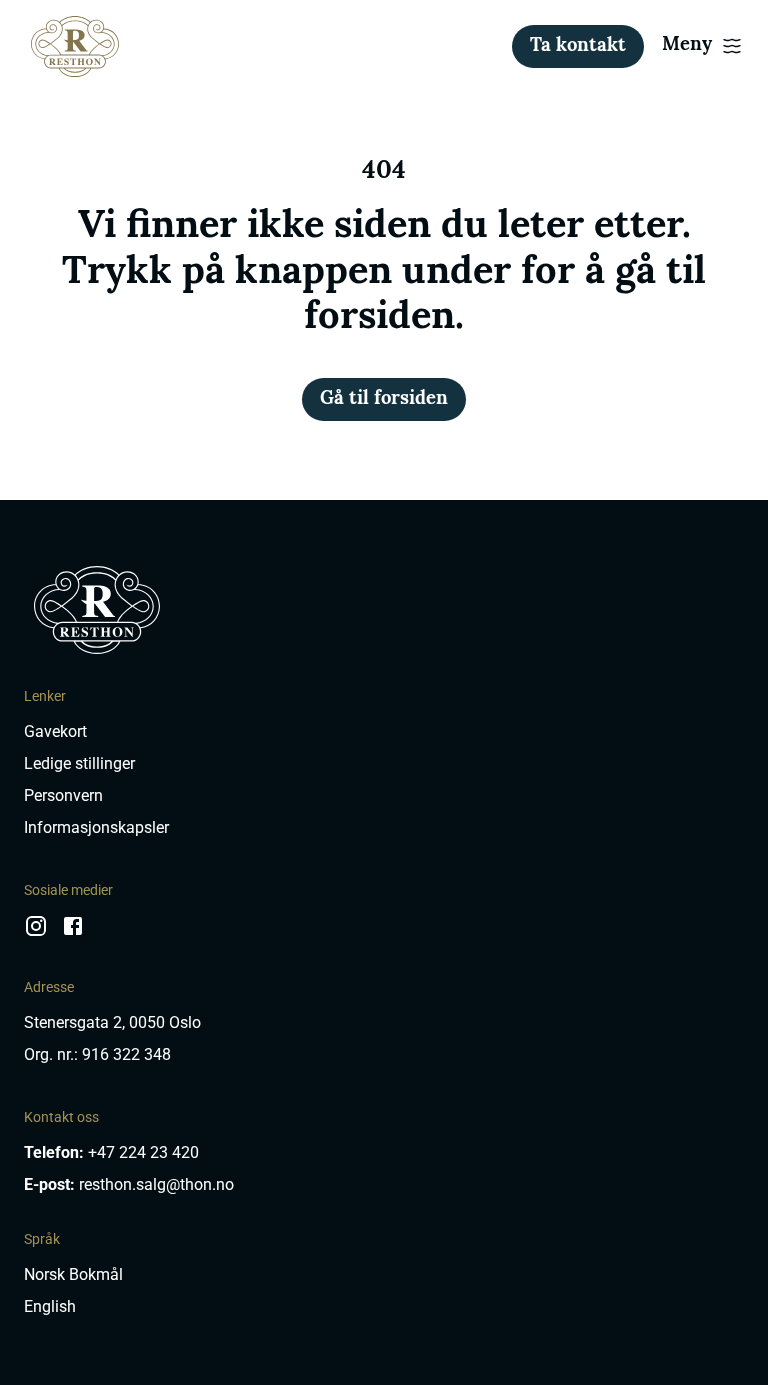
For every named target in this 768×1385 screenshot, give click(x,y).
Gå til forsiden (384, 399)
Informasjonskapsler (96, 827)
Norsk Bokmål (73, 1274)
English (50, 1306)
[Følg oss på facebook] (73, 933)
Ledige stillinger (79, 763)
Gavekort (55, 731)
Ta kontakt (578, 46)
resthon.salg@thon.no (156, 1184)
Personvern (63, 795)
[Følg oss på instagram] (36, 933)
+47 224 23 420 (143, 1152)
